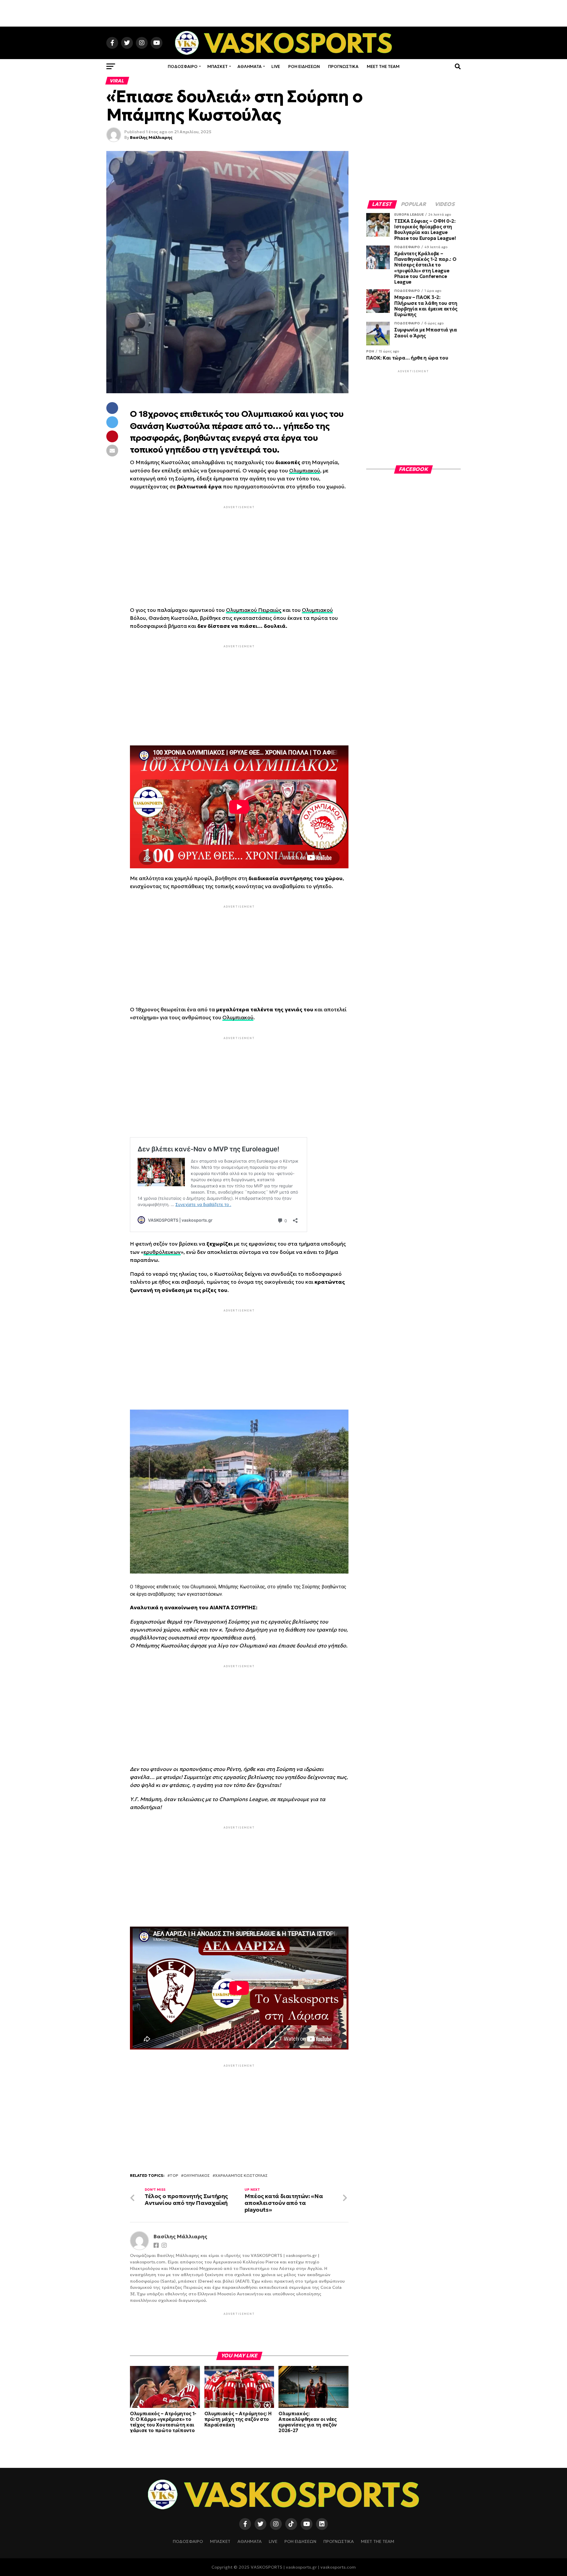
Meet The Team (383, 66)
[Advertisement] (283, 13)
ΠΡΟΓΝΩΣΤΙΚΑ (343, 66)
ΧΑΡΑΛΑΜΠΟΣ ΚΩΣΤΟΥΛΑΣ (241, 2176)
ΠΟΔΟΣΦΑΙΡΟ (183, 66)
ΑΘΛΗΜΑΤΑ (250, 66)
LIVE (276, 66)
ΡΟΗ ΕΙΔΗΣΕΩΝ (304, 66)
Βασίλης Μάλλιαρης (151, 137)
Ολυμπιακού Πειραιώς (254, 610)
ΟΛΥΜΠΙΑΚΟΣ (197, 2176)
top (174, 2176)
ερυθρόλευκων (162, 1252)
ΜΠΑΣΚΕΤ (217, 66)
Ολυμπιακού (305, 471)
